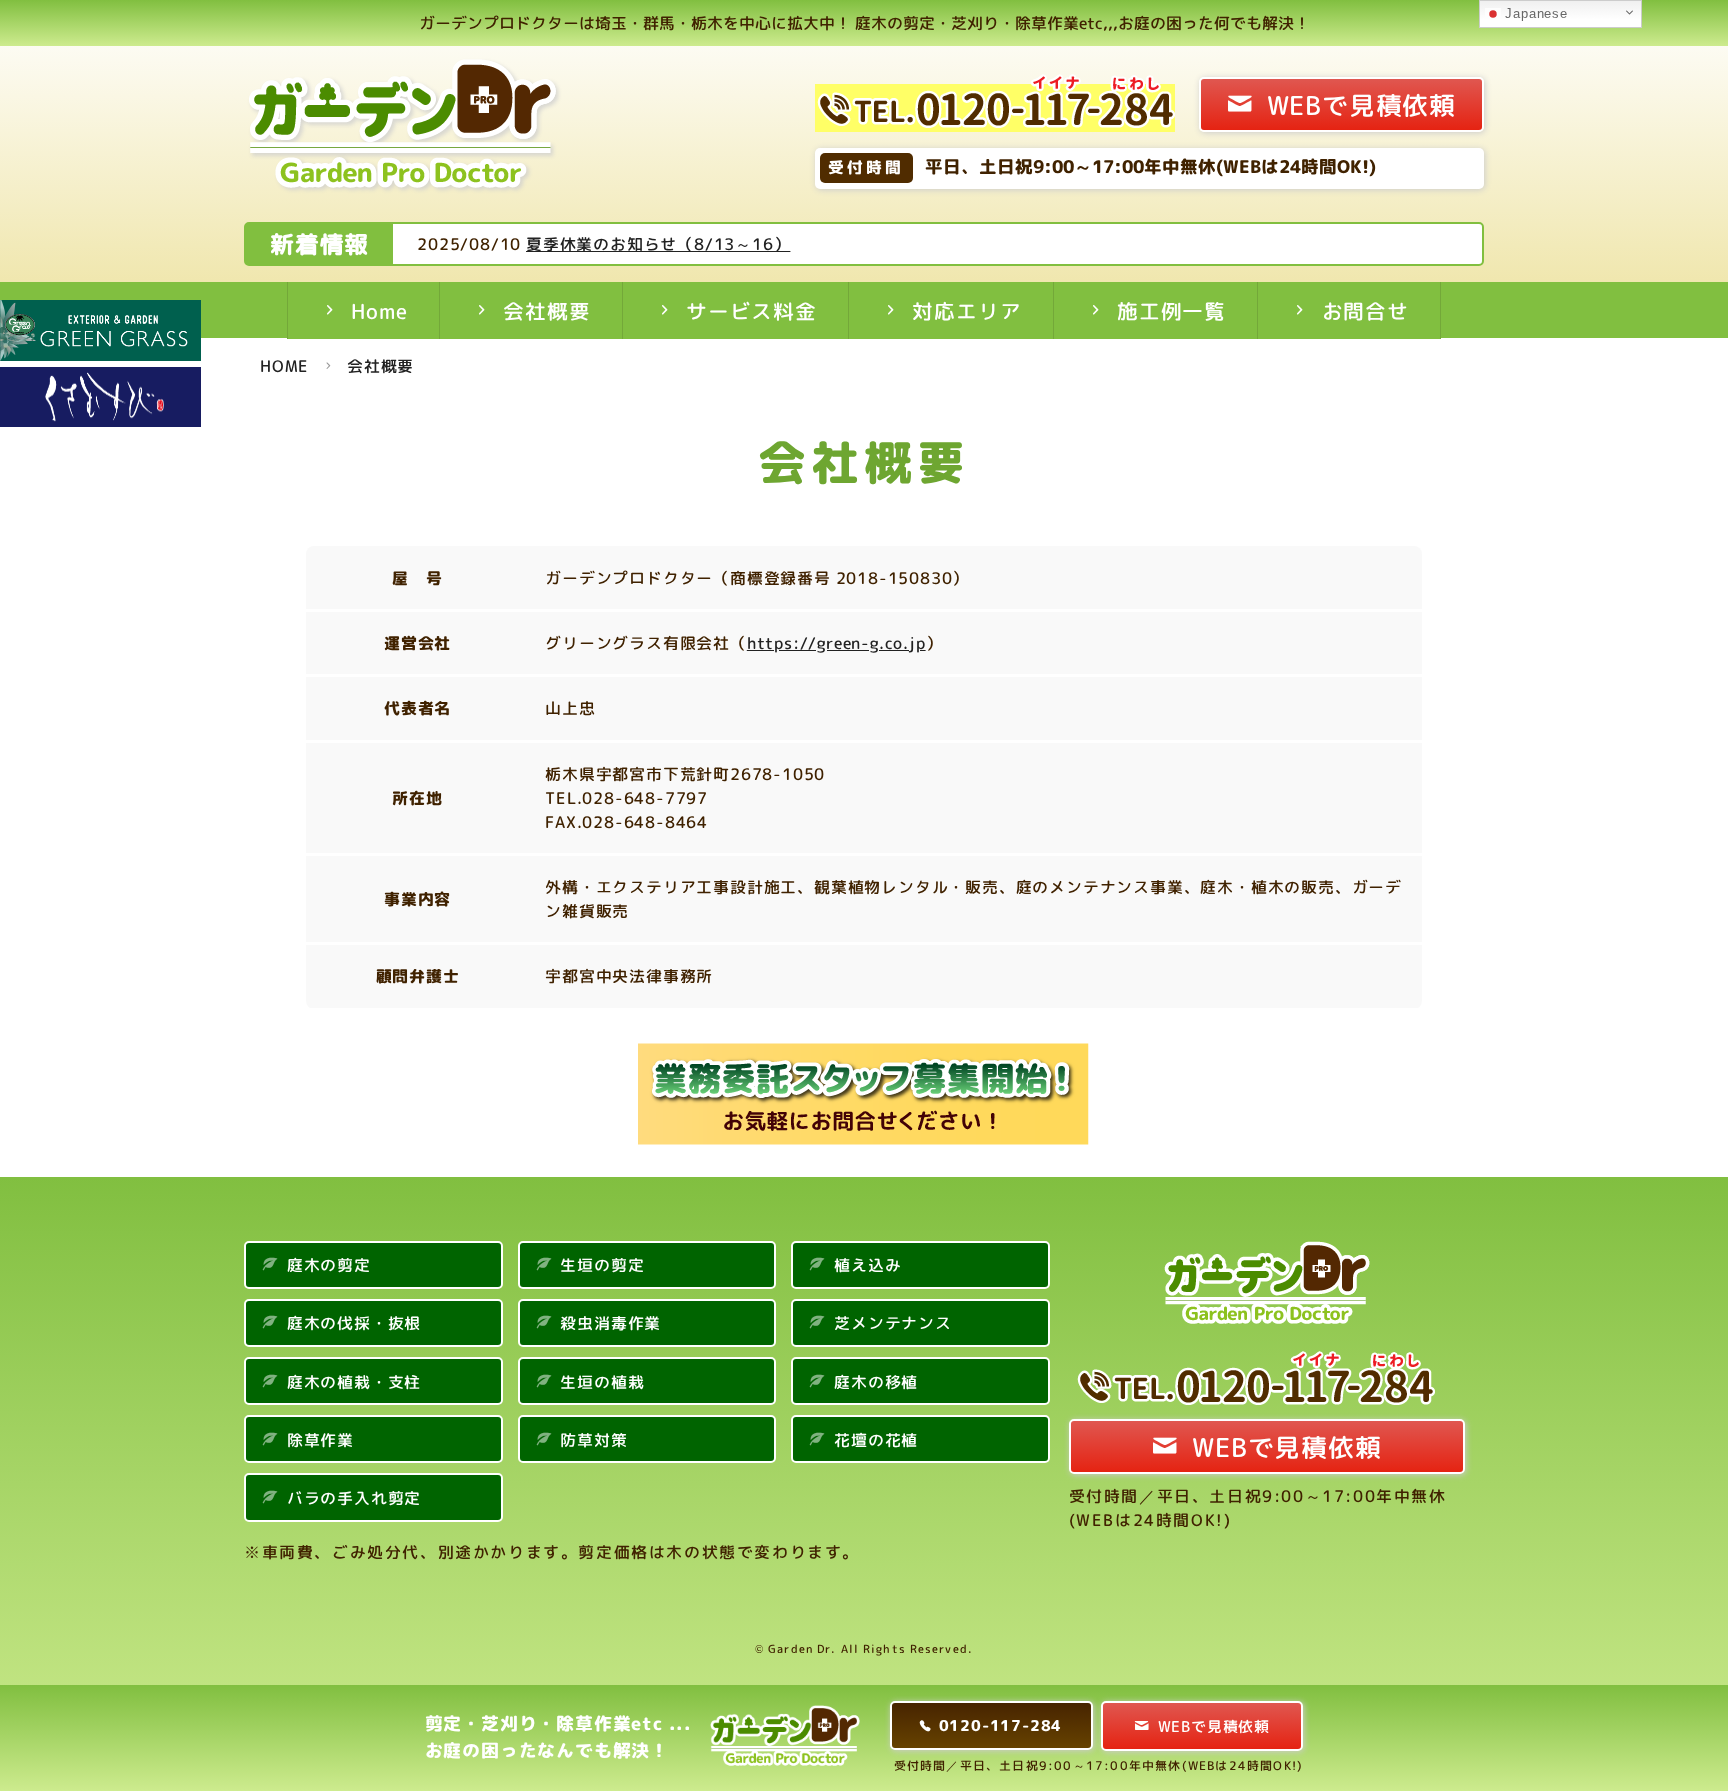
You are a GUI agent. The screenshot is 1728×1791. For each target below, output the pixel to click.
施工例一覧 (1171, 311)
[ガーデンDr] (404, 130)
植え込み (867, 1265)
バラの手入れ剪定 (354, 1498)
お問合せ (1365, 311)
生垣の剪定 (602, 1265)
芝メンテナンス (893, 1323)
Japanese (1534, 13)
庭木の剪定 (329, 1265)
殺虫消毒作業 (610, 1323)
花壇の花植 (876, 1440)
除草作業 (320, 1440)
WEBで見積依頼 (1361, 105)
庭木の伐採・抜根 (354, 1323)
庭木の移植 (876, 1382)
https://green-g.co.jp (836, 643)
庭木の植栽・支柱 (354, 1382)
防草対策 (593, 1440)
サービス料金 (751, 311)
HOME (284, 366)
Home (379, 311)
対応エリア (966, 311)
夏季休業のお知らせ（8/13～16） (658, 244)
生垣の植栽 (602, 1382)
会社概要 (546, 311)
